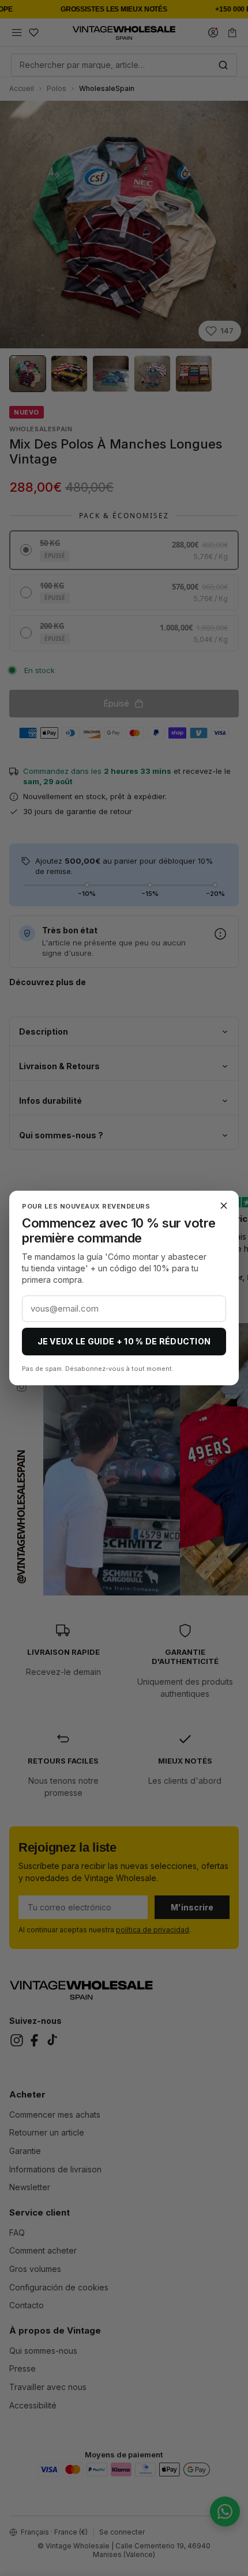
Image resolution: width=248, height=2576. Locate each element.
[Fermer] (224, 1206)
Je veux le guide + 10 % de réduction (124, 1341)
